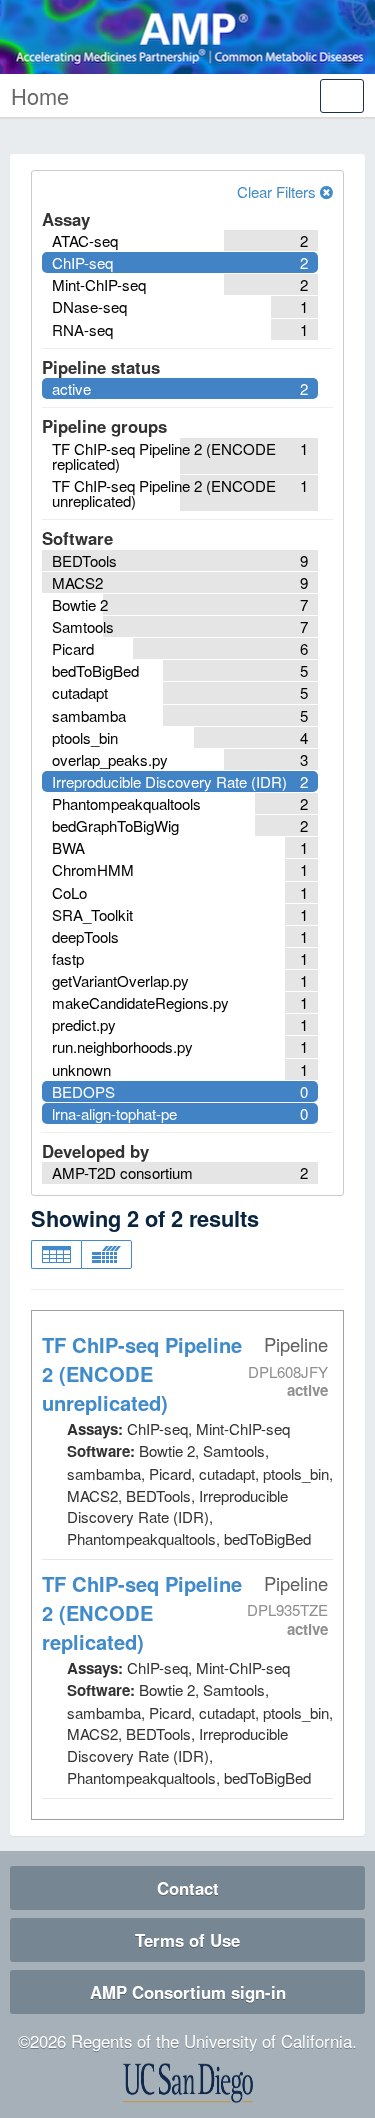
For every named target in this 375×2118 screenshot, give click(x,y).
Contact (188, 1888)
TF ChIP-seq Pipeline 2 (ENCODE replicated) (142, 1612)
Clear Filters (278, 191)
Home (40, 95)
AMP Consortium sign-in (188, 1992)
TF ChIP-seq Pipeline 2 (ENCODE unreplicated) (142, 1373)
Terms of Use (187, 1940)
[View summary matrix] (106, 1255)
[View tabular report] (56, 1255)
